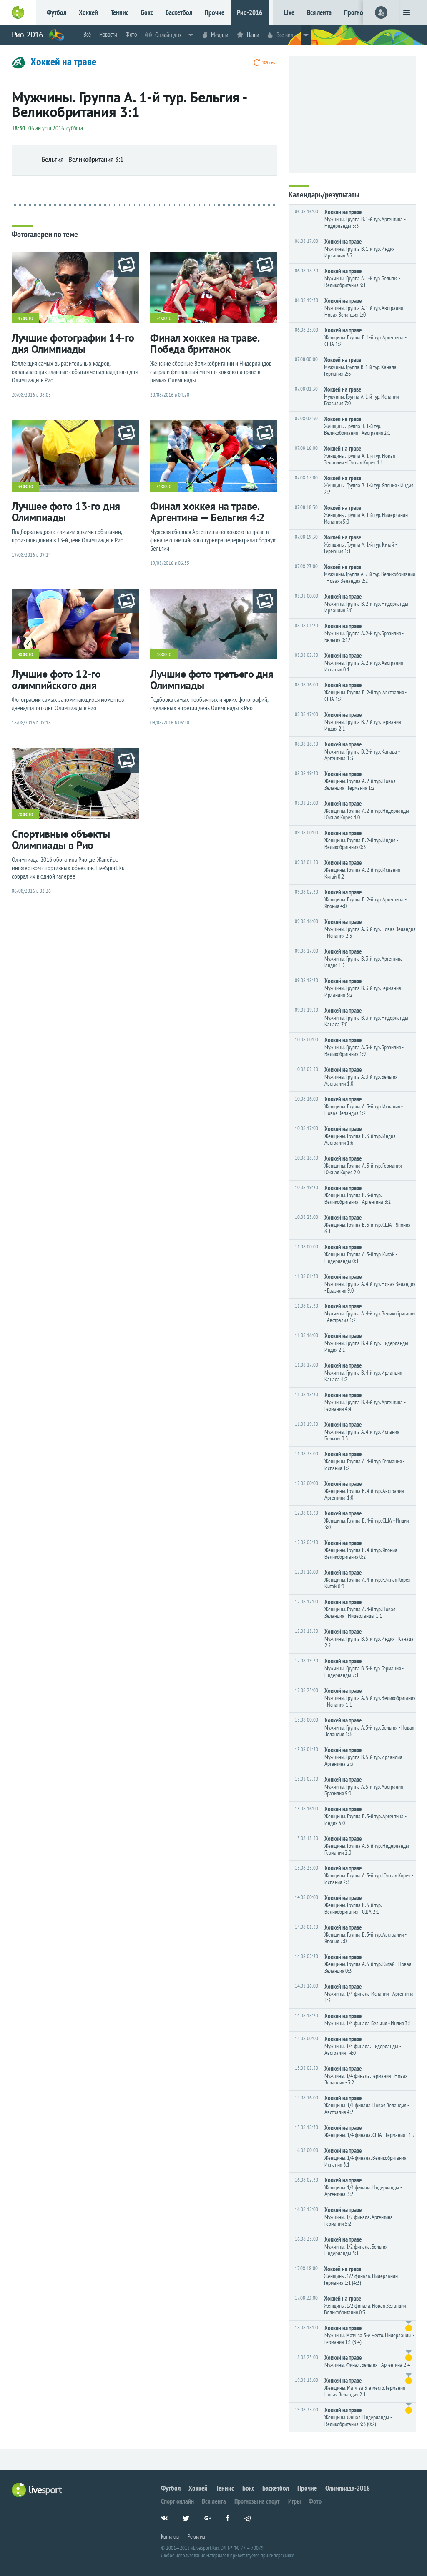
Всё (87, 34)
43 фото (25, 318)
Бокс (147, 12)
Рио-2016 (250, 12)
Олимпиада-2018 (348, 2488)
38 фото (164, 654)
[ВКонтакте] (168, 2523)
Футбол (57, 12)
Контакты (170, 2536)
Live (289, 12)
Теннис (119, 12)
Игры (294, 2501)
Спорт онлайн (177, 2501)
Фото (131, 34)
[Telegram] (254, 2523)
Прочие (215, 12)
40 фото (25, 654)
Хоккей (88, 12)
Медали (220, 35)
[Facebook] (233, 2523)
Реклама (196, 2536)
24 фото (164, 318)
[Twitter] (189, 2523)
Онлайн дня (168, 35)
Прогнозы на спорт (257, 2501)
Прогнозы (357, 12)
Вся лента (319, 12)
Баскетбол (179, 12)
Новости (108, 34)
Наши (253, 35)
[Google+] (211, 2523)
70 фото (25, 814)
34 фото (25, 487)
